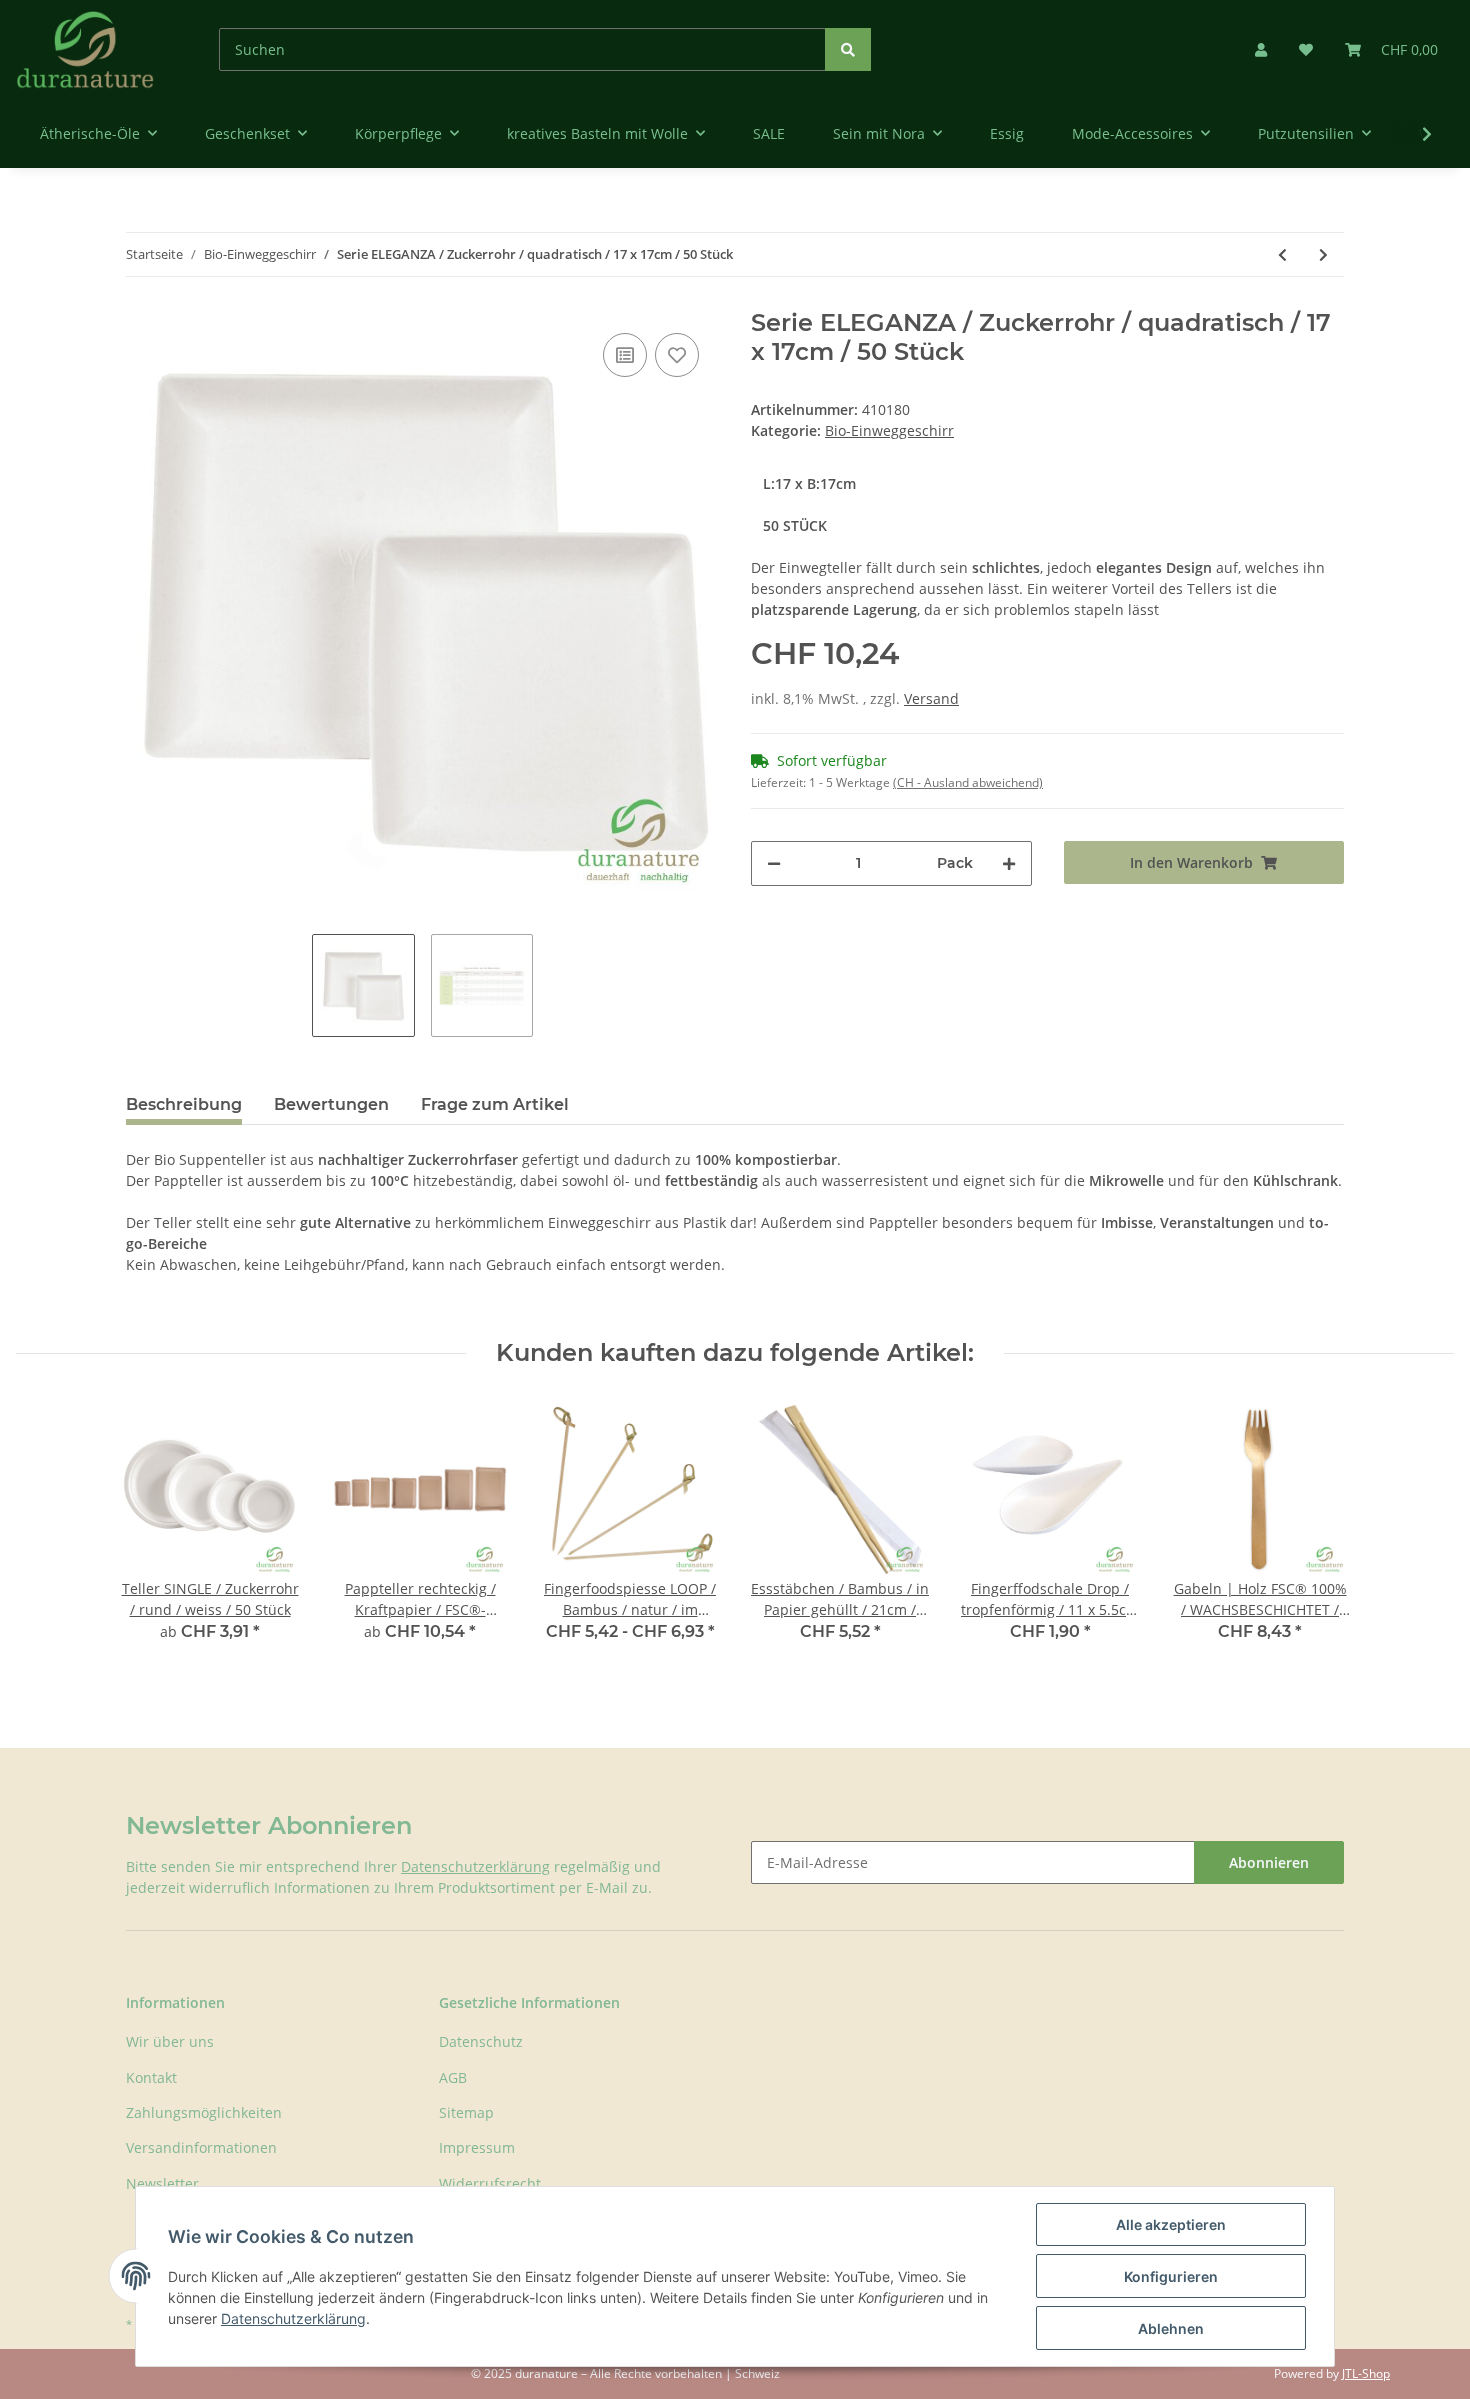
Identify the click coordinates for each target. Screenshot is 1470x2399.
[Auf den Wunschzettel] (677, 355)
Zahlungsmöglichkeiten (204, 2112)
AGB (453, 2077)
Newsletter (162, 2183)
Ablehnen (1171, 2328)
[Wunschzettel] (1306, 49)
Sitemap (466, 2112)
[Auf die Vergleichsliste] (625, 355)
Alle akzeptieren (1171, 2224)
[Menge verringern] (774, 863)
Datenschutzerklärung (475, 1866)
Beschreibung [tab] (184, 1104)
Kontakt (151, 2077)
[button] (1261, 49)
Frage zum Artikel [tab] (495, 1104)
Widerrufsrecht (490, 2183)
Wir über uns (170, 2041)
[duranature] (85, 49)
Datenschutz (481, 2041)
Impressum (477, 2147)
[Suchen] (848, 49)
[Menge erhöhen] (1009, 863)
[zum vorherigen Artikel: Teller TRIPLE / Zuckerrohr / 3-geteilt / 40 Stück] (1282, 254)
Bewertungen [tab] (331, 1104)
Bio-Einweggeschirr (889, 430)
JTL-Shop (1366, 2373)
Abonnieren (1269, 1862)
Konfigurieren (1171, 2276)
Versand (931, 698)
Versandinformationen (201, 2147)
